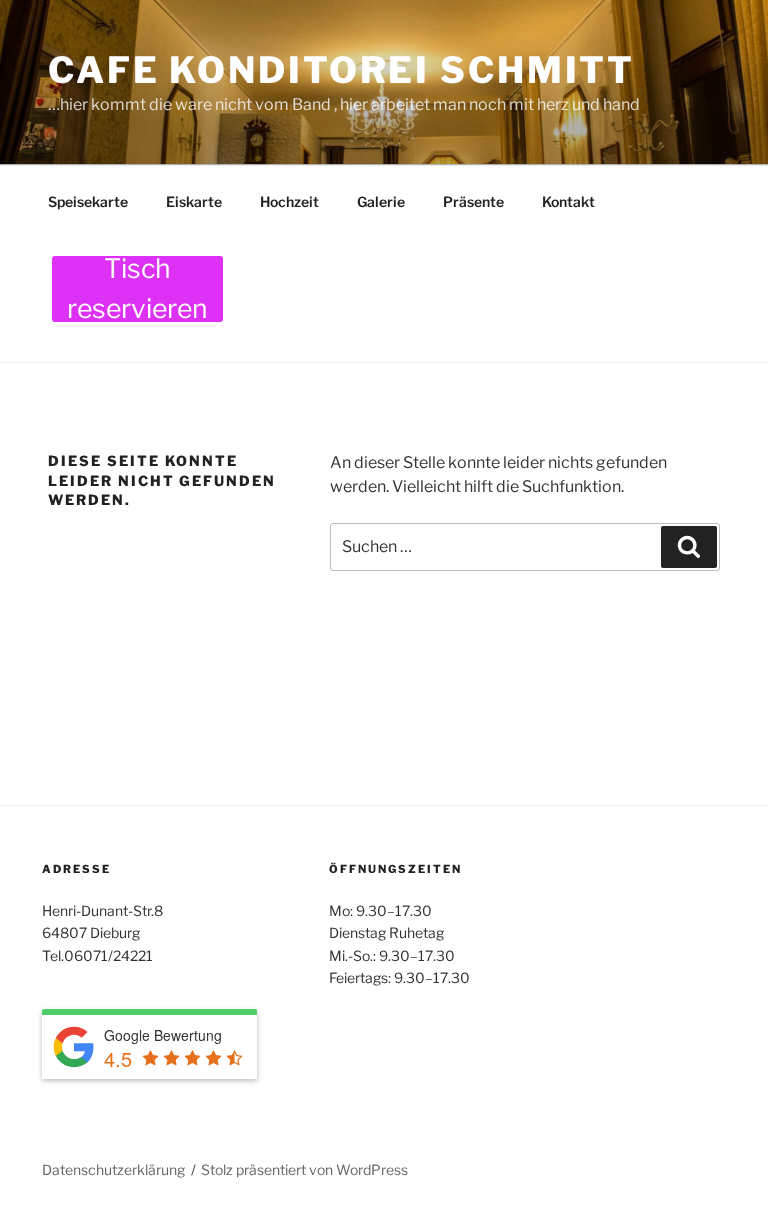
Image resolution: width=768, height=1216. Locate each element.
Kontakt (568, 201)
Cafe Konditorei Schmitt (341, 70)
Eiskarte (194, 201)
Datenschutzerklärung (113, 1169)
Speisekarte (88, 201)
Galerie (381, 201)
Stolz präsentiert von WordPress (304, 1169)
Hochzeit (289, 201)
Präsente (473, 201)
